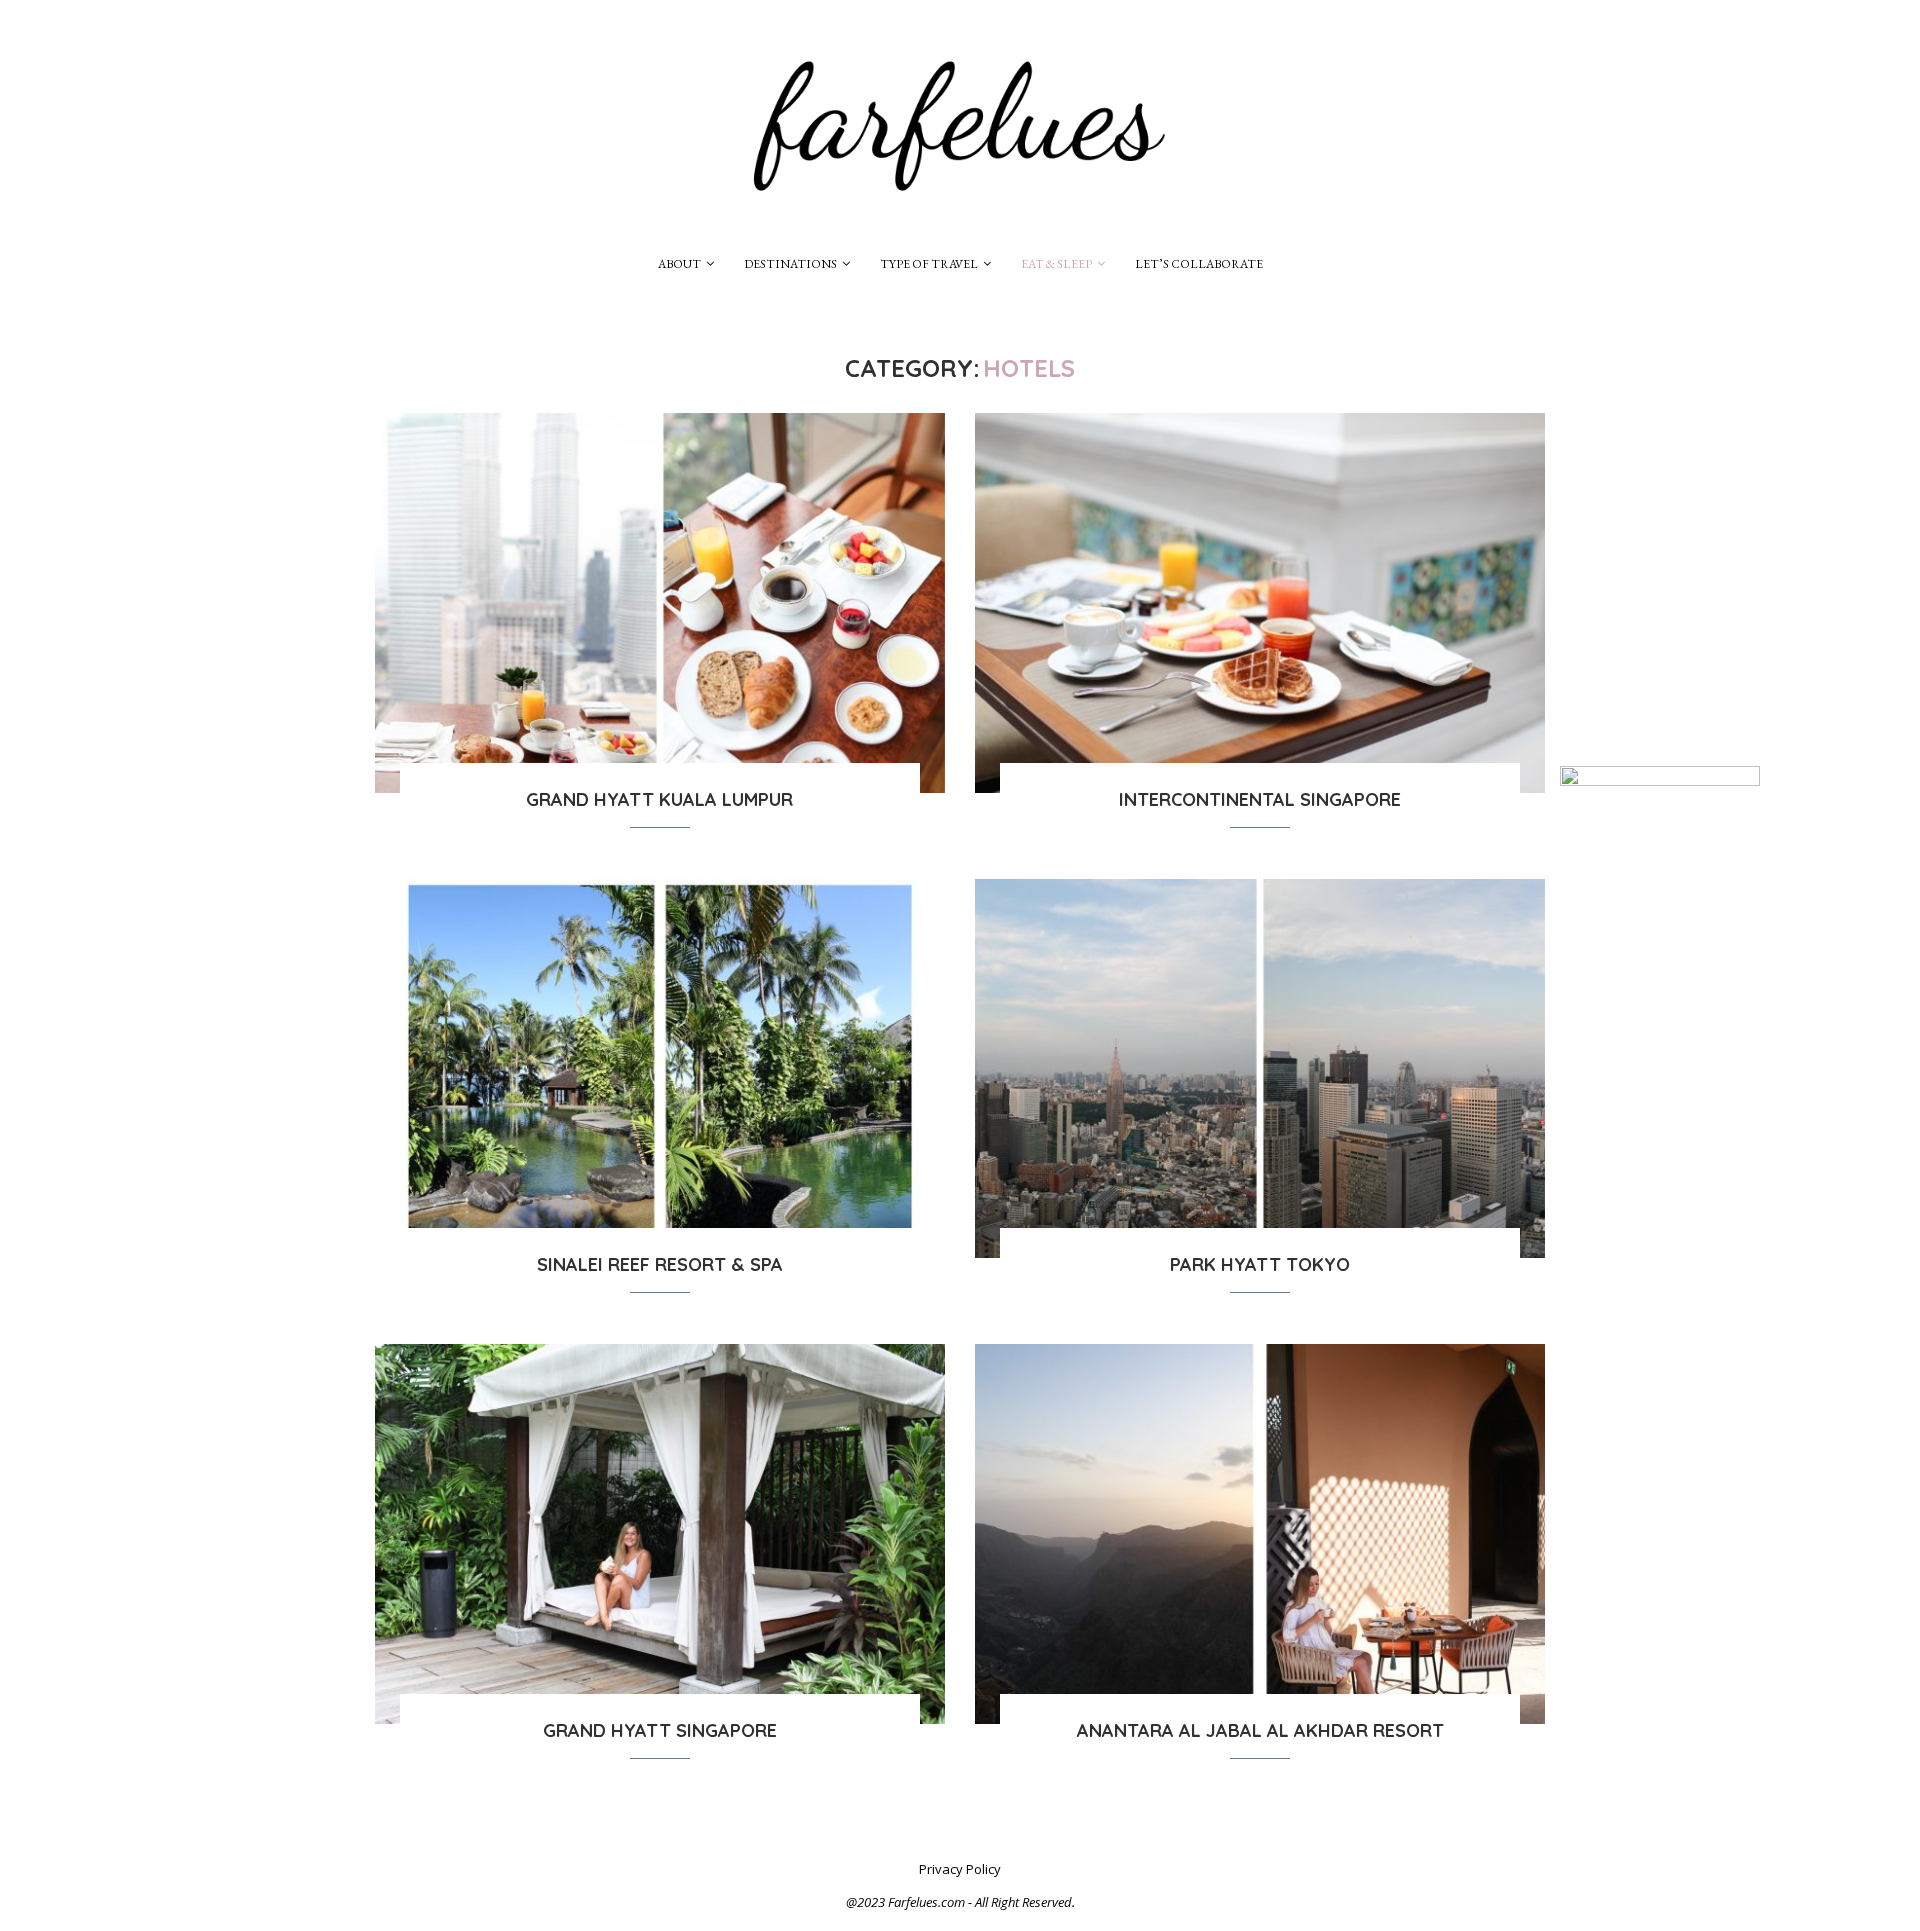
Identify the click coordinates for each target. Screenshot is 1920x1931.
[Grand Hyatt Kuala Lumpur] (660, 603)
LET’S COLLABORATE (1199, 264)
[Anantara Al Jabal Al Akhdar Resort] (1260, 1534)
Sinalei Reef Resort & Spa (660, 1264)
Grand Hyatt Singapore (660, 1730)
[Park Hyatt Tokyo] (1260, 1069)
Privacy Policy (960, 1869)
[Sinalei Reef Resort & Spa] (660, 1069)
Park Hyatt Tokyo (1260, 1264)
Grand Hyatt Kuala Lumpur (659, 799)
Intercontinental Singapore (1260, 799)
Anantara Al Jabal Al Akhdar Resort (1260, 1730)
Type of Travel (929, 264)
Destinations (790, 264)
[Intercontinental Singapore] (1260, 603)
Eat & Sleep (1056, 264)
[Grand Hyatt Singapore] (660, 1534)
